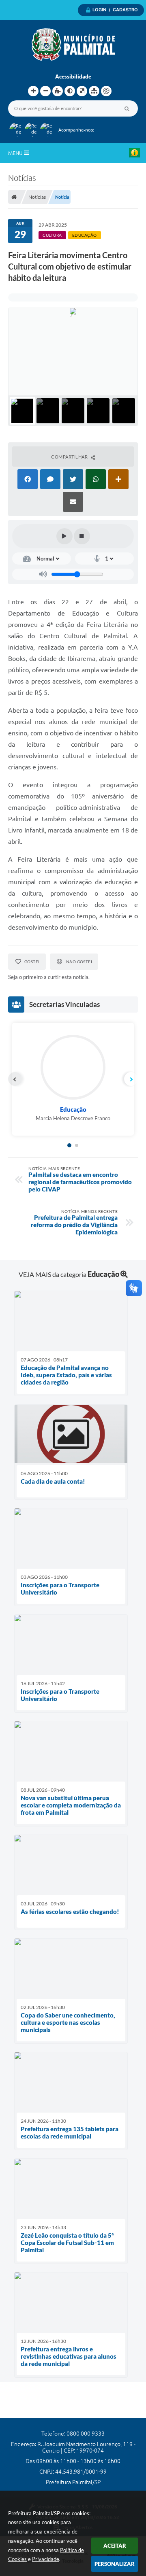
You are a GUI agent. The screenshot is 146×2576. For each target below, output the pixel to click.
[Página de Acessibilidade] (106, 91)
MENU (16, 153)
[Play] (64, 536)
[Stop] (82, 536)
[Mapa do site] (94, 91)
